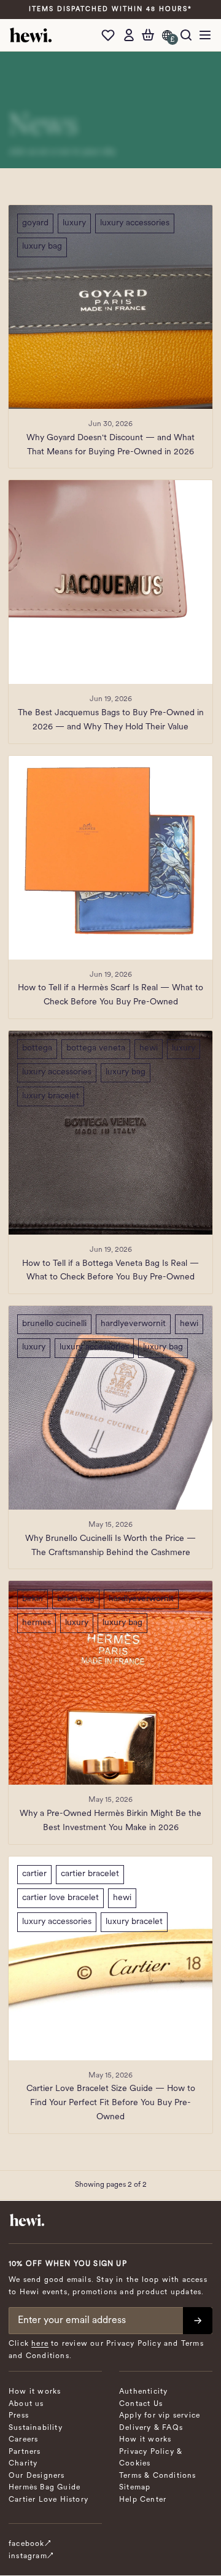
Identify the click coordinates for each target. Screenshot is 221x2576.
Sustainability (36, 2428)
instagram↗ (31, 2556)
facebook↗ (30, 2544)
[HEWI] (31, 35)
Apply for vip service (160, 2416)
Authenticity (143, 2392)
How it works (35, 2392)
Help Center (143, 2500)
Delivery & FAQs (151, 2428)
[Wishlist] (111, 35)
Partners (25, 2452)
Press (19, 2416)
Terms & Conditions (158, 2476)
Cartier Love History (48, 2500)
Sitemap (135, 2488)
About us (26, 2404)
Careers (23, 2440)
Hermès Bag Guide (45, 2488)
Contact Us (141, 2404)
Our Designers (37, 2476)
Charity (23, 2464)
